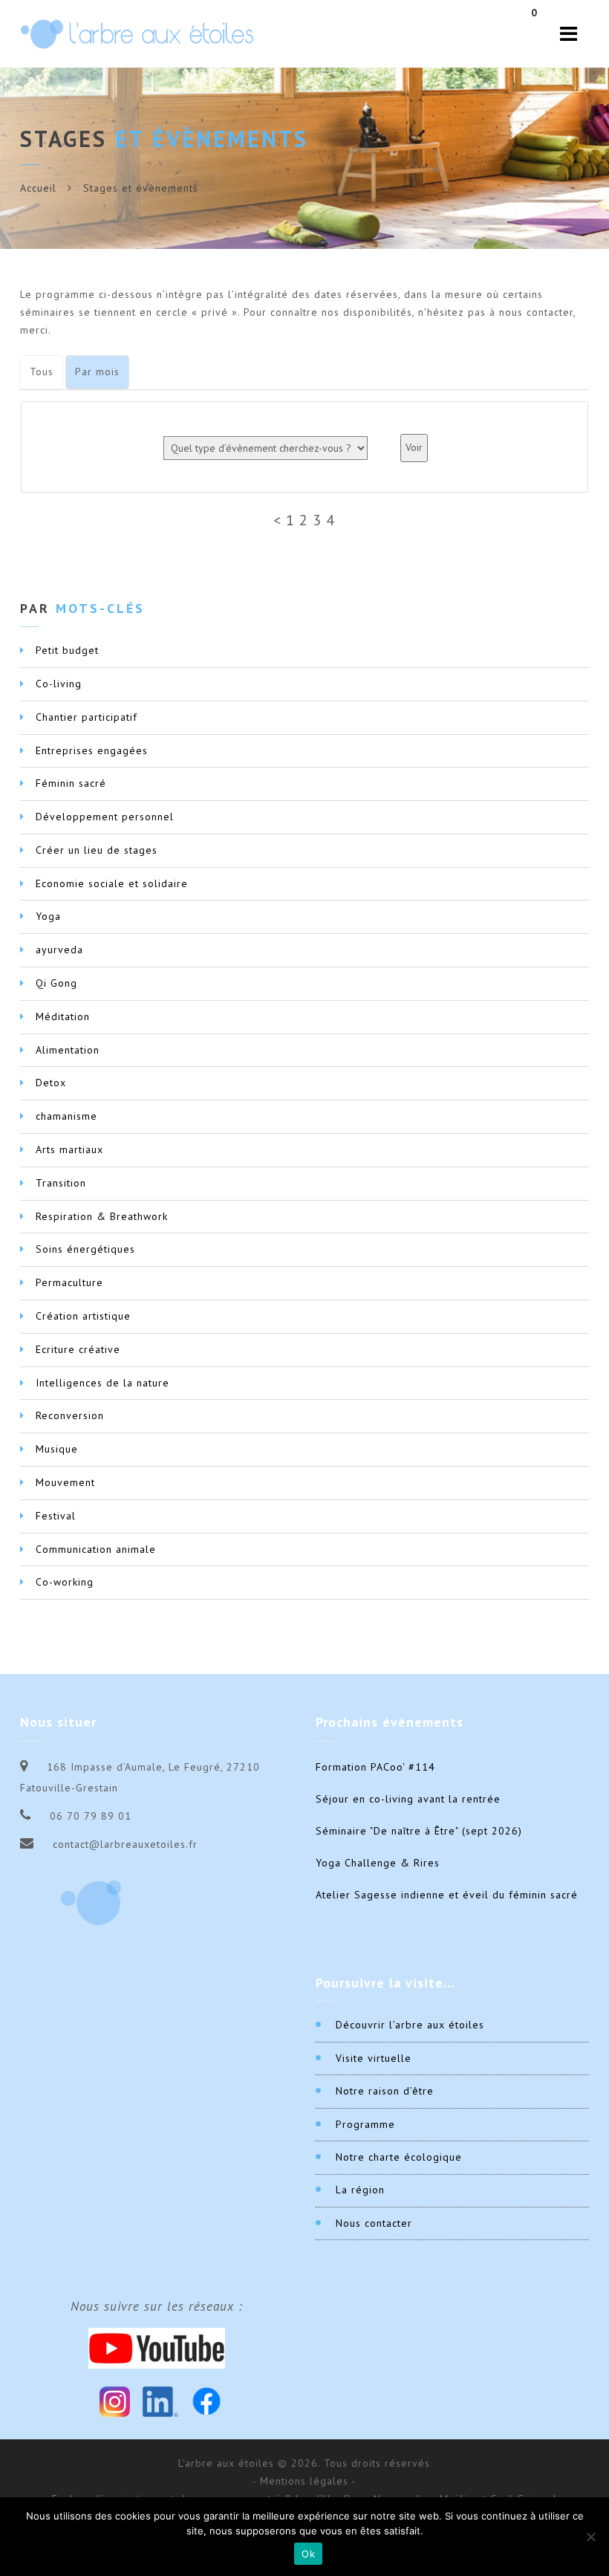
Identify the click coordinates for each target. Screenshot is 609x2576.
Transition (61, 1183)
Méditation (63, 1016)
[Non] (590, 2537)
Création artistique (83, 1316)
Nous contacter (374, 2223)
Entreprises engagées (92, 750)
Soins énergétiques (85, 1249)
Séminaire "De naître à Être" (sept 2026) (419, 1831)
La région (360, 2190)
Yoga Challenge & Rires (378, 1863)
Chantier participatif (87, 717)
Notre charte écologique (399, 2157)
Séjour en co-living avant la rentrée (408, 1799)
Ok (308, 2554)
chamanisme (66, 1116)
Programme (365, 2124)
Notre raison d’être (385, 2091)
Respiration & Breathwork (102, 1216)
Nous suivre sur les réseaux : (157, 2306)
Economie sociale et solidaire (112, 883)
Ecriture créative (78, 1349)
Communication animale (96, 1549)
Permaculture (69, 1282)
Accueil (38, 188)
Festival (56, 1516)
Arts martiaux (69, 1149)
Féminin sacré (71, 783)
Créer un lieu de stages (97, 850)
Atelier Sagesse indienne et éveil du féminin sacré (447, 1895)
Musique (57, 1449)
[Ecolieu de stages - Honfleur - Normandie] (137, 34)
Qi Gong (56, 983)
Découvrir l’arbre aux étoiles (410, 2025)
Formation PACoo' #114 (375, 1767)
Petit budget (67, 650)
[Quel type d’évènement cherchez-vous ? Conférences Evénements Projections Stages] (266, 448)
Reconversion (70, 1415)
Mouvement (65, 1482)
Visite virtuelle (374, 2058)
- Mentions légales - (304, 2481)
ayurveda (59, 950)
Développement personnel (105, 817)
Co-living (59, 684)
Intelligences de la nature (102, 1383)
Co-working (65, 1582)
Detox (51, 1083)
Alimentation (68, 1050)
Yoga (48, 916)
